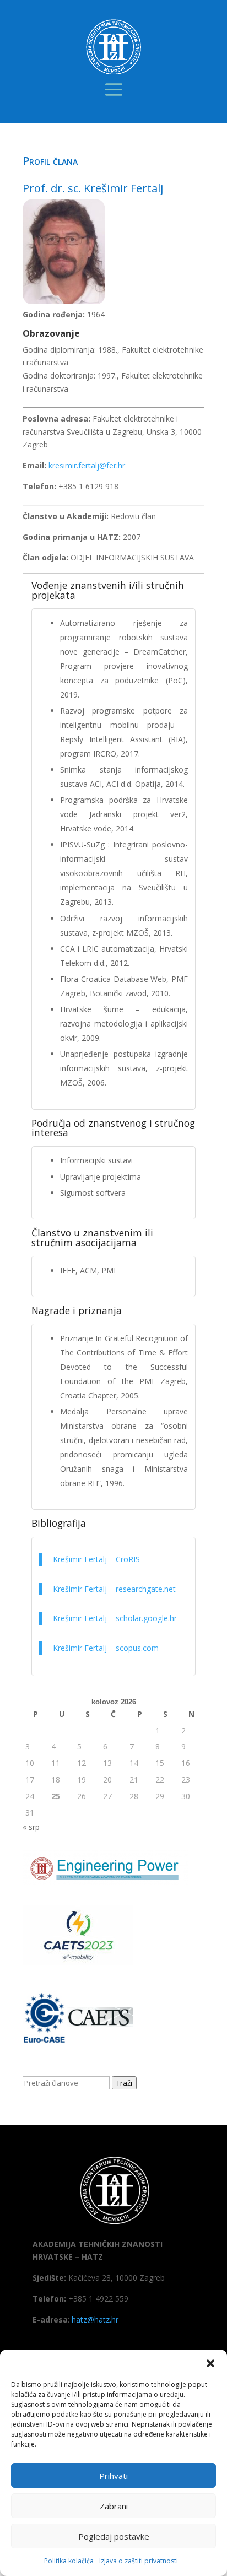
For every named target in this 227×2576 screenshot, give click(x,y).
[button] (210, 2363)
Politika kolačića (69, 2561)
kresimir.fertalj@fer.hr (87, 465)
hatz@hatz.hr (95, 2320)
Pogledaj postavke (114, 2536)
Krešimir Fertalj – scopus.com (106, 1648)
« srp (31, 1827)
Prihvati (113, 2476)
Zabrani (114, 2506)
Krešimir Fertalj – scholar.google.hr (116, 1618)
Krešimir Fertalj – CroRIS (96, 1559)
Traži (124, 2083)
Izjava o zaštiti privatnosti (139, 2561)
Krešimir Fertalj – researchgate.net (114, 1589)
